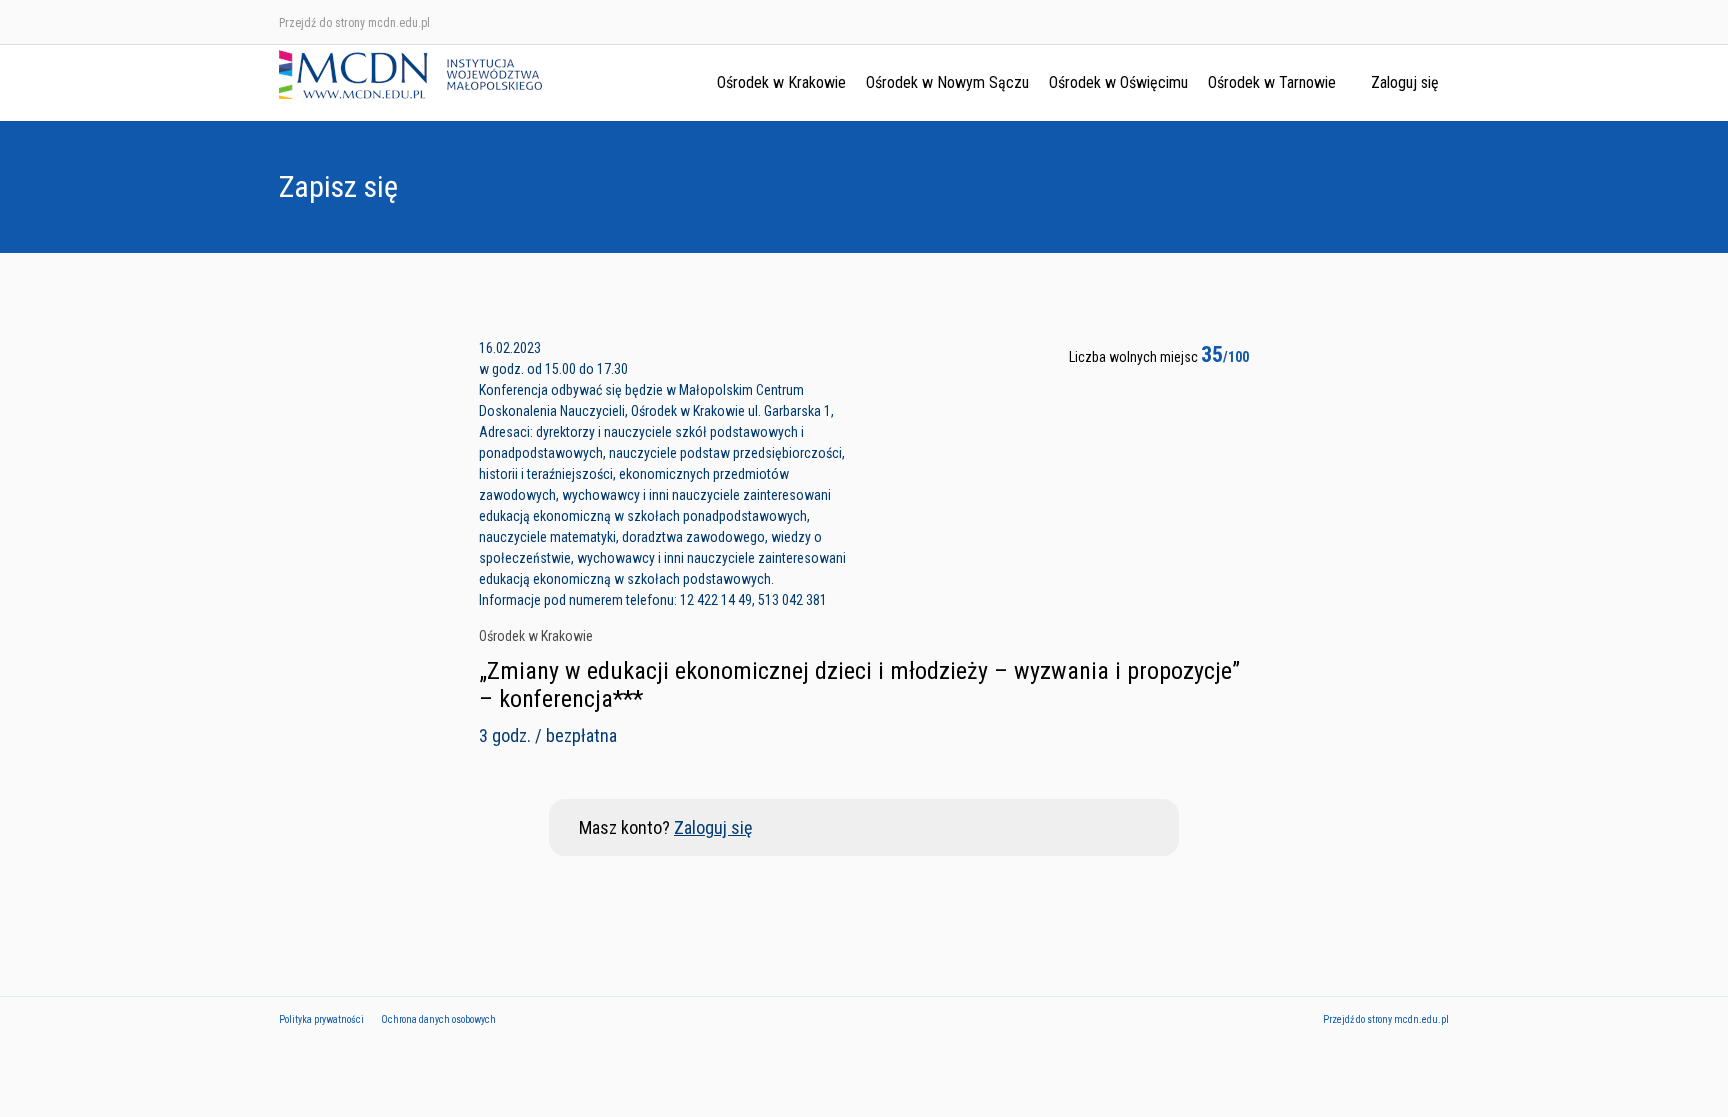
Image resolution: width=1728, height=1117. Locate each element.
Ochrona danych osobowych (438, 1019)
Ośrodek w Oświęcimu (1118, 82)
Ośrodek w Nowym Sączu (947, 82)
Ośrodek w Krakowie (781, 82)
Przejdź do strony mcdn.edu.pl (354, 23)
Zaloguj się (1405, 82)
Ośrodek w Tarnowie (1272, 82)
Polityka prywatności (321, 1019)
